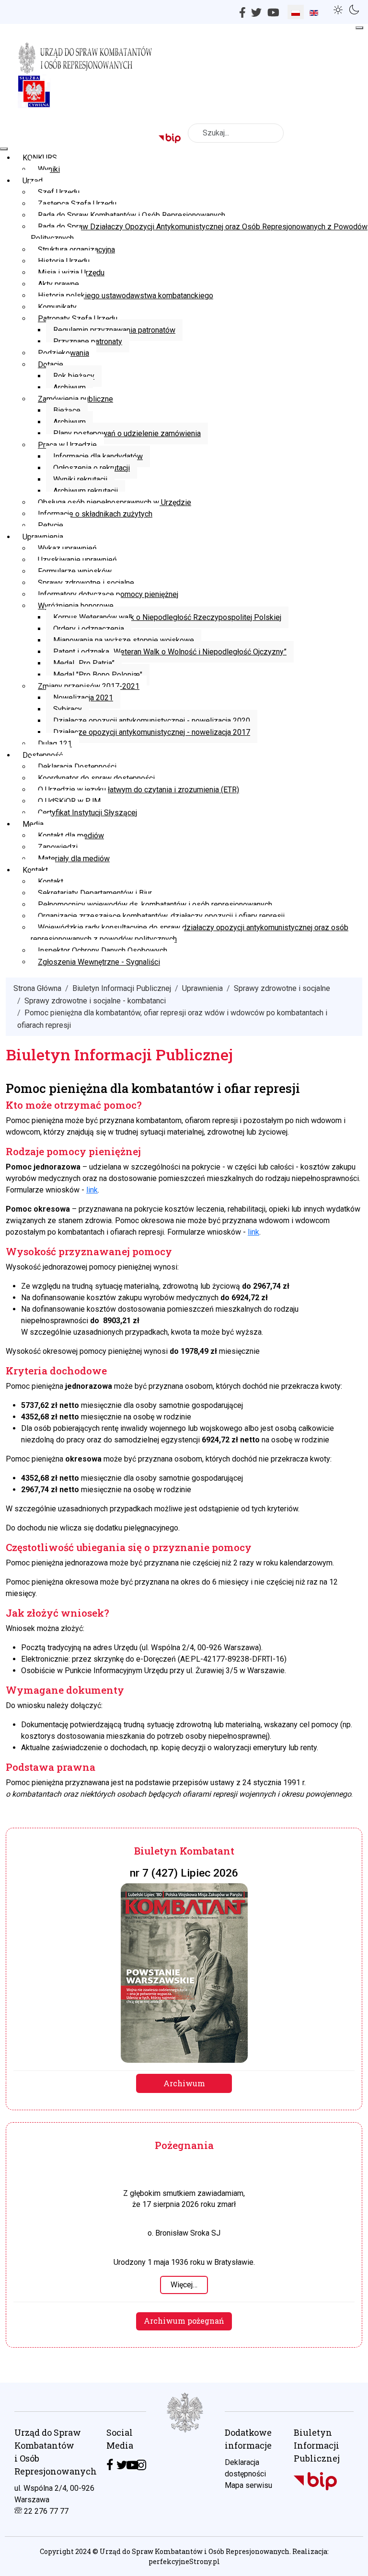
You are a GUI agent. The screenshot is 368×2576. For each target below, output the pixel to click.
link (92, 1190)
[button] (339, 9)
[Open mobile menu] (359, 28)
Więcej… (184, 2285)
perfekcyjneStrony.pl (184, 2561)
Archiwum (184, 2083)
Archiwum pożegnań (184, 2321)
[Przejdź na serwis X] (122, 2465)
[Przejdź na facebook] (110, 2465)
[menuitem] (40, 158)
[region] (184, 2479)
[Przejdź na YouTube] (132, 2465)
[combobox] (236, 133)
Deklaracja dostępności (245, 2468)
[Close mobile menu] (4, 149)
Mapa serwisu (248, 2485)
